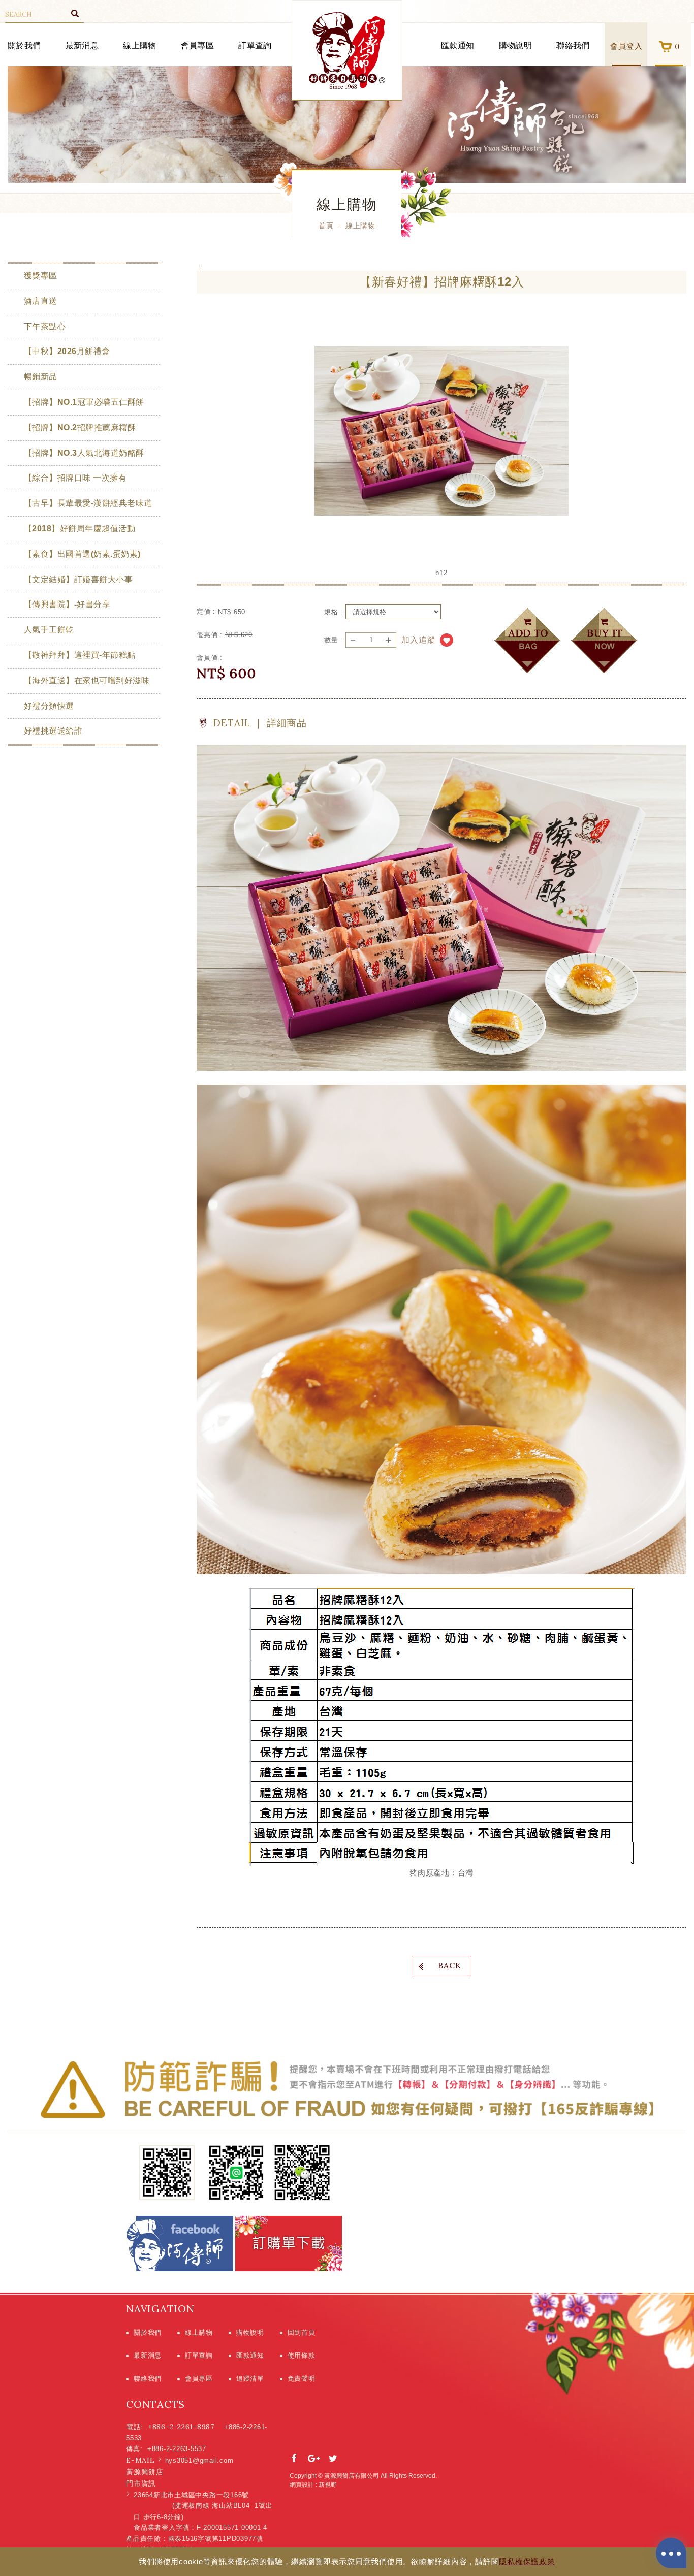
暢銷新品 (41, 377)
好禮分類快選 (49, 706)
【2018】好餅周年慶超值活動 (80, 529)
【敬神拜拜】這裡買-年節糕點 (80, 655)
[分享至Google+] (314, 2459)
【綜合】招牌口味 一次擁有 (75, 478)
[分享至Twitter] (333, 2459)
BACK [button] (450, 1965)
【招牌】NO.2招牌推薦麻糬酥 (80, 427)
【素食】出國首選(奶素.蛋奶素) (82, 554)
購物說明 (515, 45)
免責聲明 (302, 2379)
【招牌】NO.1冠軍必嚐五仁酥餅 (84, 402)
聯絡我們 (573, 45)
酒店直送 (41, 301)
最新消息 (82, 45)
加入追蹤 (419, 640)
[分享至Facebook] (294, 2459)
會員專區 (197, 45)
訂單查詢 (255, 45)
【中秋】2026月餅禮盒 (67, 351)
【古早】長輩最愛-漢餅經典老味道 (88, 503)
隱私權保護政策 (527, 2562)
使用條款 (302, 2355)
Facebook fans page (180, 2244)
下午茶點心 (45, 326)
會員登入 (626, 46)
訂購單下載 (289, 2244)
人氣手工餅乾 (49, 630)
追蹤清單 (250, 2379)
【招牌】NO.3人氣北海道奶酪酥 (84, 453)
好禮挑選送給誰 (53, 731)
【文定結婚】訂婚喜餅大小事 (78, 579)
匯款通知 (458, 45)
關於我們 (24, 45)
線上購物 (139, 45)
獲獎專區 (41, 276)
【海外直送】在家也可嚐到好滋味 (87, 680)
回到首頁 (302, 2332)
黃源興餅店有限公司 (347, 51)
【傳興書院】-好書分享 (67, 604)
